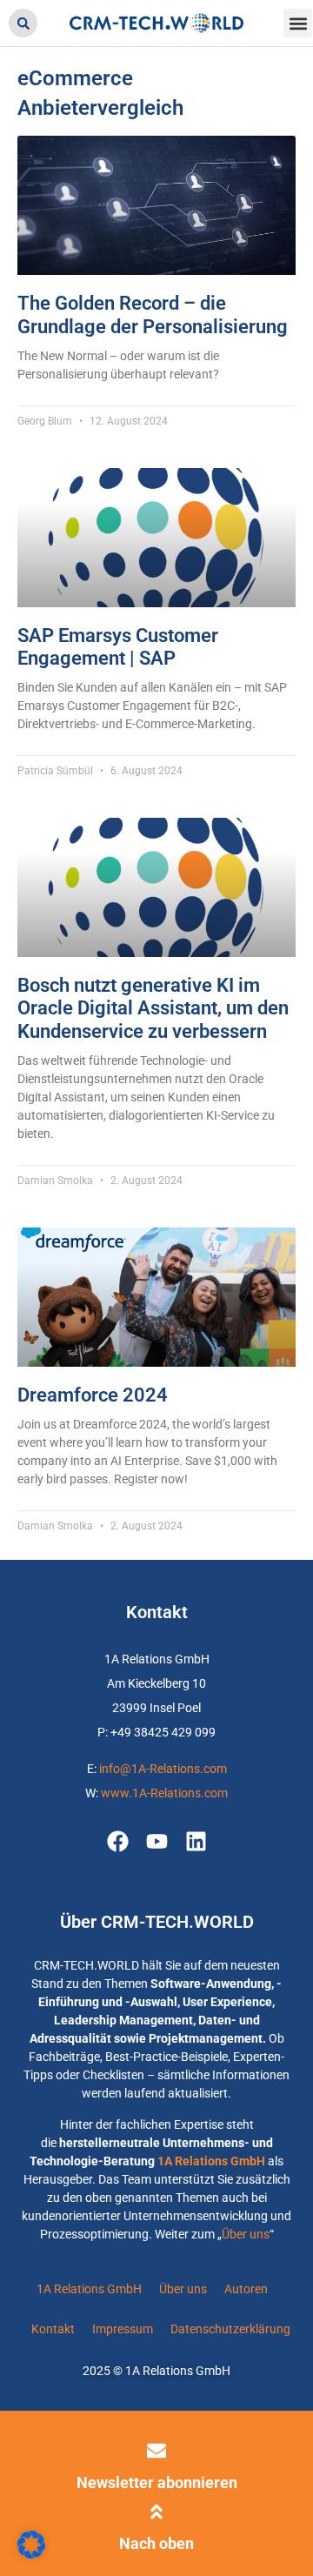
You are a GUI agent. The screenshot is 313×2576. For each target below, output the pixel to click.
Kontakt (53, 2329)
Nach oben (156, 2543)
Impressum (123, 2329)
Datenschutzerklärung (230, 2329)
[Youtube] (157, 1841)
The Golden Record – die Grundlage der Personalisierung (153, 314)
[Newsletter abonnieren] (156, 2451)
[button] (23, 23)
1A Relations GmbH (211, 2161)
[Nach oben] (156, 2512)
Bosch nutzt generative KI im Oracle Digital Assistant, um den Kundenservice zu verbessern (153, 1008)
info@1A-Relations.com (163, 1769)
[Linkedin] (196, 1841)
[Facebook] (118, 1841)
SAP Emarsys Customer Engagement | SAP (118, 647)
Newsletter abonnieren (157, 2482)
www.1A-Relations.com (164, 1793)
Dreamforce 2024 (93, 1395)
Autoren (246, 2289)
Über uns (246, 2234)
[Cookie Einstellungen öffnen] (31, 2554)
